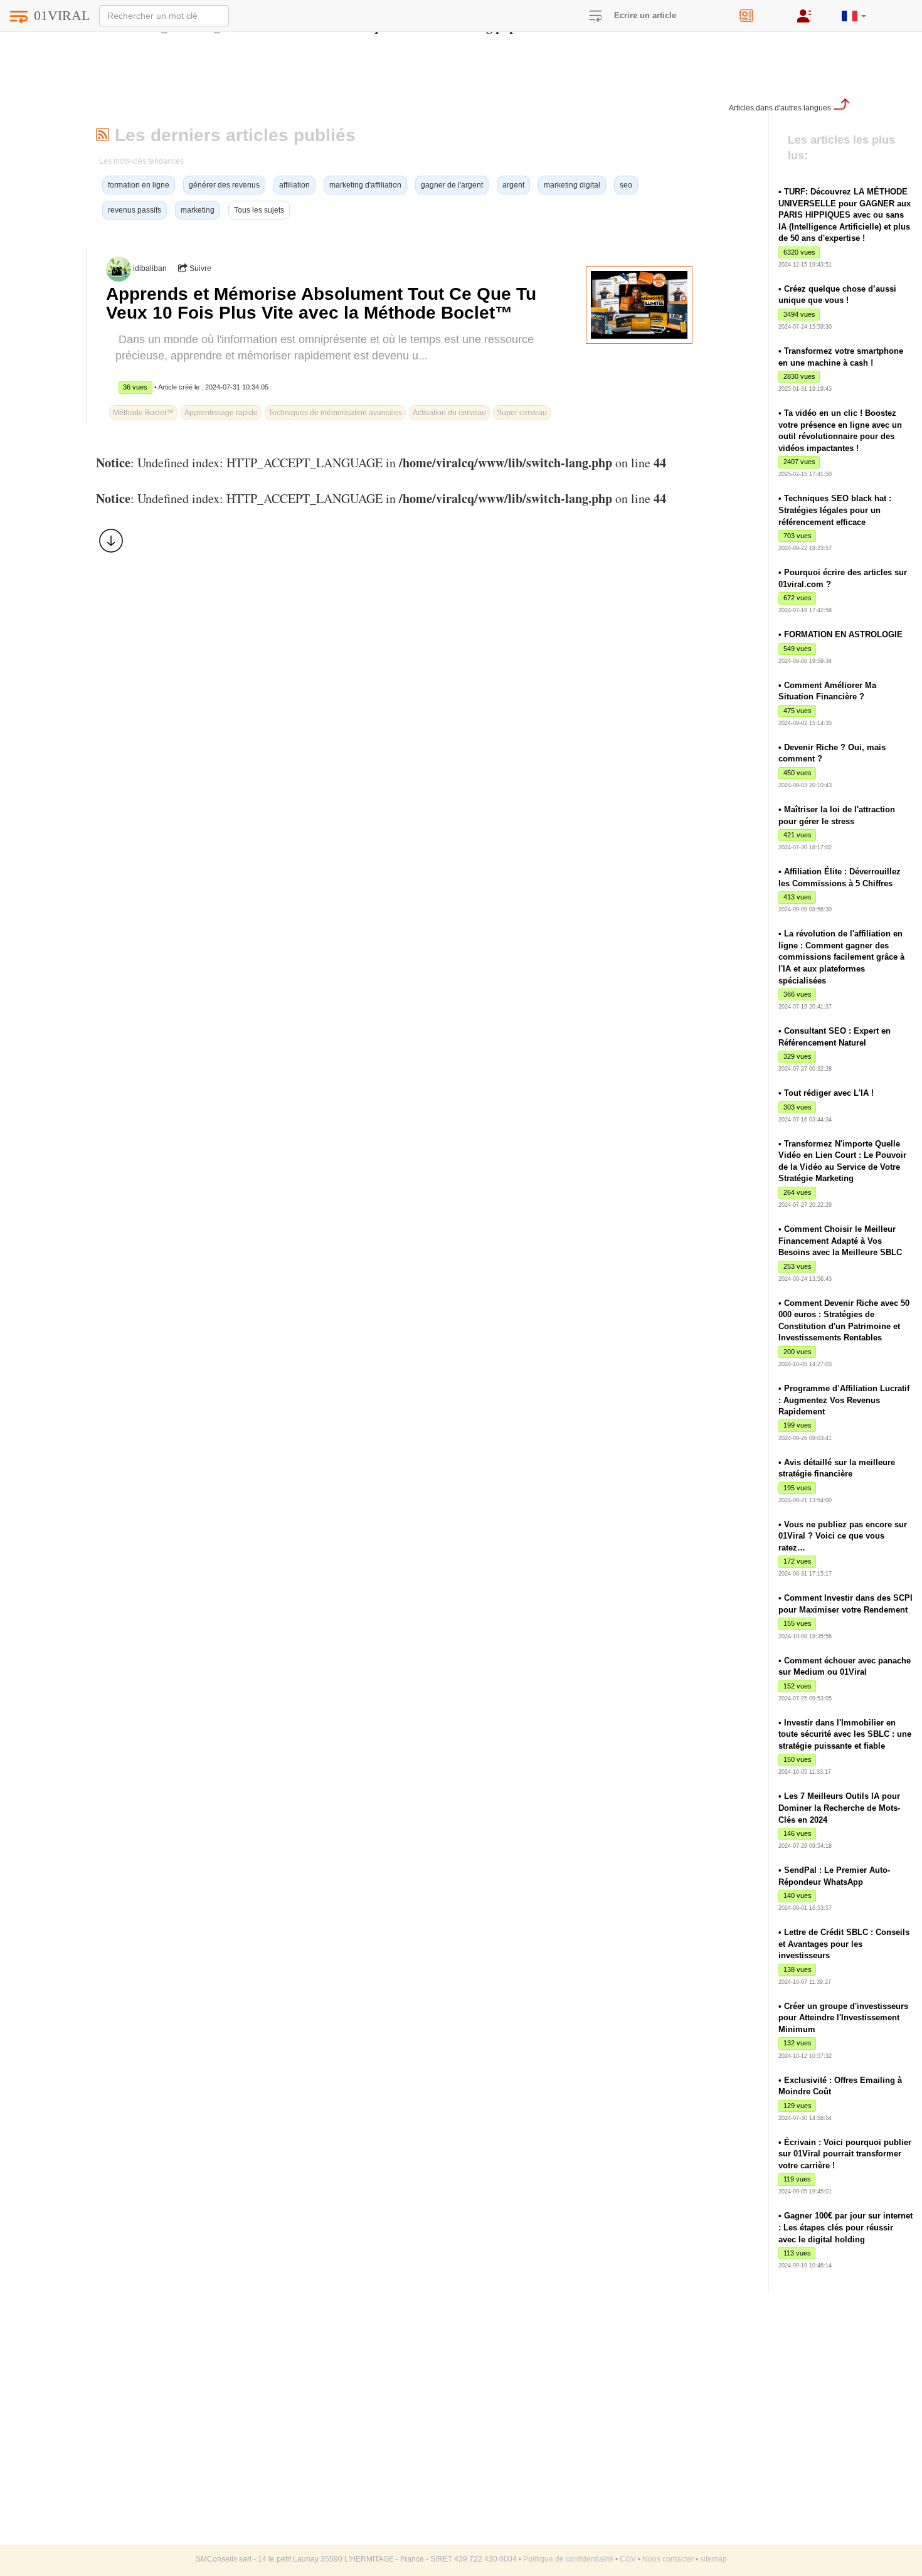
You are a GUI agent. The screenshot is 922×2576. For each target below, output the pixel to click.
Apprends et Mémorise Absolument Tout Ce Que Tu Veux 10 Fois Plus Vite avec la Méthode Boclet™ (321, 303)
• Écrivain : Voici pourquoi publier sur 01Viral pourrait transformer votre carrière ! (845, 2154)
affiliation (294, 185)
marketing (198, 210)
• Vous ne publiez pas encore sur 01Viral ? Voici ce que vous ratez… (843, 1536)
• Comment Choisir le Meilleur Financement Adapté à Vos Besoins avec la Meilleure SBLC (840, 1241)
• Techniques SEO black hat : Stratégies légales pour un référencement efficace (835, 510)
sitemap (713, 2559)
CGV (628, 2559)
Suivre (199, 268)
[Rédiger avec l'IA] (759, 12)
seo (626, 185)
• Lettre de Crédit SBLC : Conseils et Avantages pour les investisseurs (844, 1944)
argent (513, 185)
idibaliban (150, 268)
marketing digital (572, 185)
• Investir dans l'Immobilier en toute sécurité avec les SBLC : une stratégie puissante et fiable (845, 1734)
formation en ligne (139, 185)
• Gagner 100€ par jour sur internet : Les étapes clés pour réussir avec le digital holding (845, 2227)
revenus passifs (135, 210)
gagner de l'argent (452, 185)
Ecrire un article (645, 15)
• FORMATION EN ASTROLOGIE (840, 634)
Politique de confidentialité (568, 2559)
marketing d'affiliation (365, 185)
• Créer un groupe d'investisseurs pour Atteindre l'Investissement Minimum (843, 2018)
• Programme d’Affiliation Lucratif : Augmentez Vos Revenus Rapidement (844, 1400)
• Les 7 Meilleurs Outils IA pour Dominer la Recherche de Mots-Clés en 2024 (839, 1808)
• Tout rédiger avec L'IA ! (826, 1093)
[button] (854, 11)
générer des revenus (224, 185)
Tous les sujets (259, 210)
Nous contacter (668, 2559)
